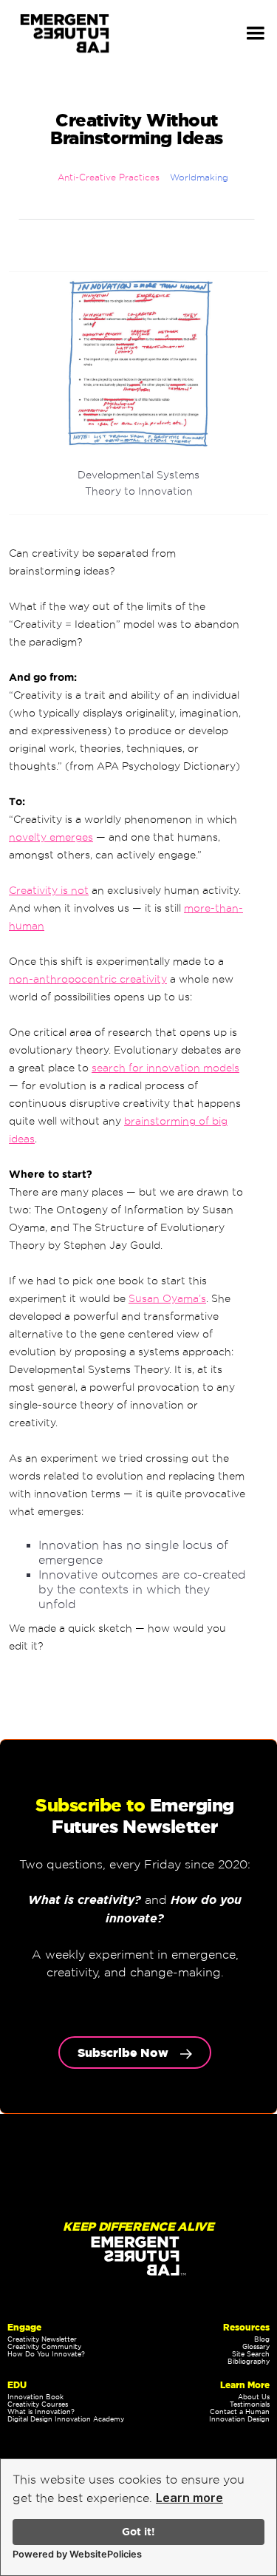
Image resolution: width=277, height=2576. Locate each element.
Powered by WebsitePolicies (77, 2554)
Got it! (138, 2532)
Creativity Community (44, 2347)
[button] (256, 33)
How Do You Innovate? (46, 2354)
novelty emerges (51, 837)
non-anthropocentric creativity (88, 979)
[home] (68, 34)
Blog (262, 2339)
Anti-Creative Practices (109, 177)
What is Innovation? (41, 2412)
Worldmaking (199, 177)
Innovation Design (239, 2419)
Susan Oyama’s (167, 1298)
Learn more (189, 2498)
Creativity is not (49, 890)
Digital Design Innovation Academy (66, 2419)
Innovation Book (35, 2397)
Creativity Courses (38, 2404)
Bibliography (249, 2362)
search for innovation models (165, 1068)
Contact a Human (240, 2412)
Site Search (251, 2354)
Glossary (256, 2347)
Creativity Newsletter (42, 2339)
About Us (254, 2397)
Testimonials (250, 2404)
